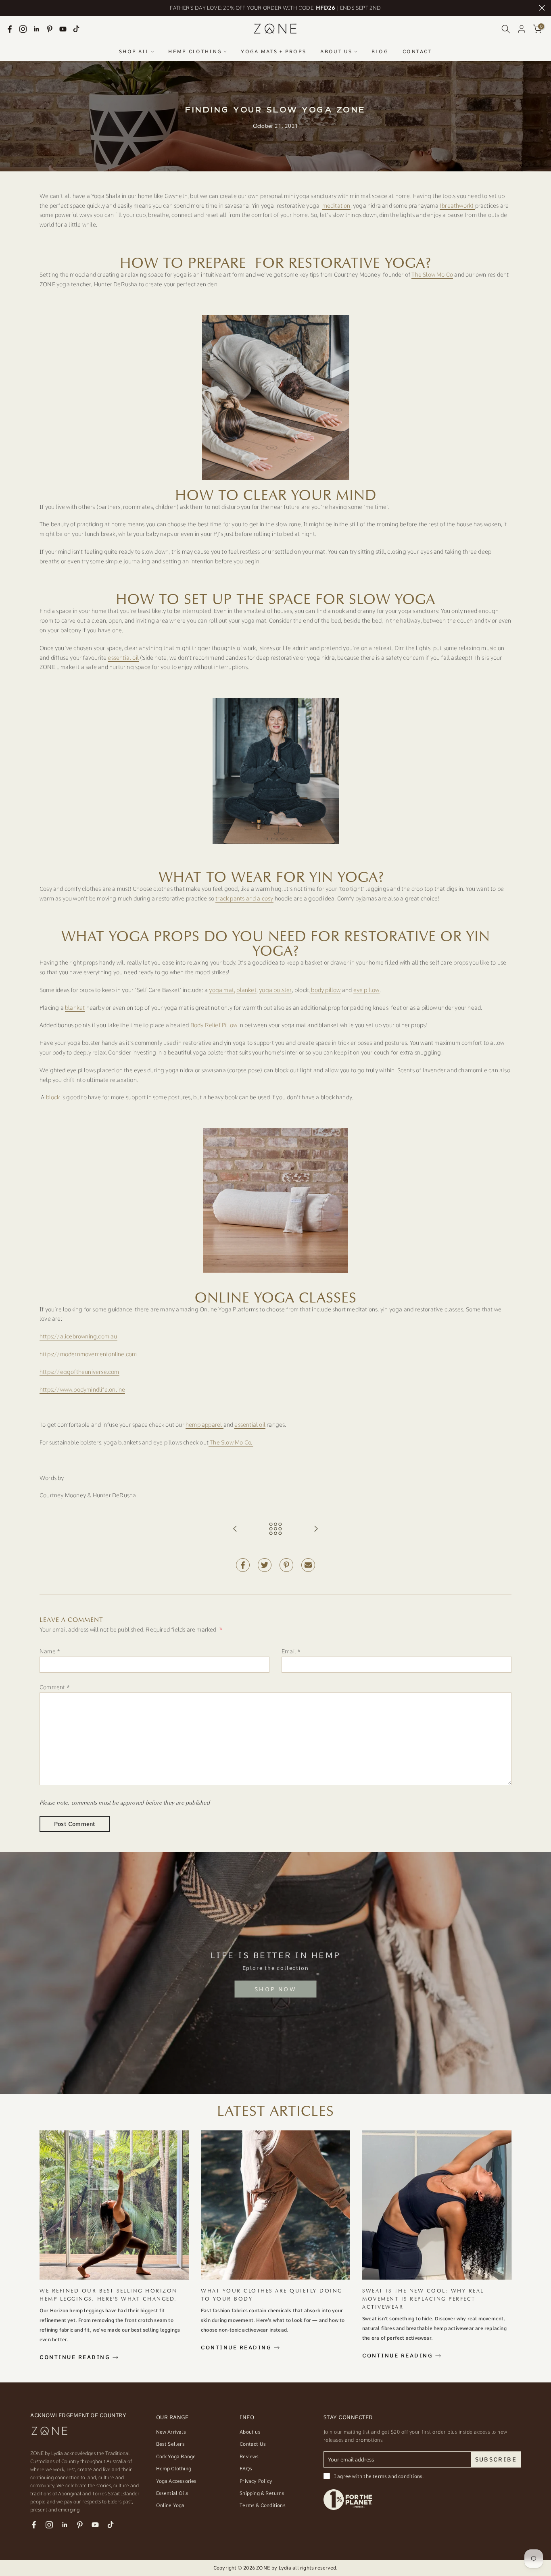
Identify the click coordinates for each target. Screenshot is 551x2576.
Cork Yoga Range (176, 2457)
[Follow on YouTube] (63, 29)
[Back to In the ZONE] (275, 1529)
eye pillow (366, 990)
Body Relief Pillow (214, 1025)
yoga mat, (222, 990)
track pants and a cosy (244, 898)
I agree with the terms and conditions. (379, 2476)
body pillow (325, 990)
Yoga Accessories (176, 2481)
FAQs (246, 2469)
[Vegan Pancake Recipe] (235, 1529)
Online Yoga (170, 2505)
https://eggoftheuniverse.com (79, 1372)
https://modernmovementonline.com (88, 1354)
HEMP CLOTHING (195, 52)
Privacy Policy (256, 2481)
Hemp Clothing (174, 2469)
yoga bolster (275, 990)
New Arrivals (171, 2432)
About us (250, 2432)
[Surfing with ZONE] (316, 1529)
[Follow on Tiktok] (76, 29)
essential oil (123, 658)
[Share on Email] (308, 1565)
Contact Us (253, 2444)
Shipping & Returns (262, 2493)
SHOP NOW (275, 1989)
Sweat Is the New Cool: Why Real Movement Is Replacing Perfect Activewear (423, 2299)
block (54, 1097)
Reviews (249, 2457)
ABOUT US (336, 52)
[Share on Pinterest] (286, 1565)
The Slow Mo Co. (232, 1442)
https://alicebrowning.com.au (78, 1336)
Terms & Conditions (263, 2505)
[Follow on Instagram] (23, 29)
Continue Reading (76, 2357)
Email (291, 1651)
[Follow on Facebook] (10, 29)
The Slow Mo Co (432, 275)
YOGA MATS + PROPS (273, 52)
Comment (55, 1687)
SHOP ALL (134, 52)
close (9, 8)
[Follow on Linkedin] (36, 29)
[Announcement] (275, 8)
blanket (246, 990)
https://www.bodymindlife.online (82, 1390)
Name (50, 1651)
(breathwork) (457, 206)
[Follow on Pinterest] (50, 29)
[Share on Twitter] (265, 1565)
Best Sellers (170, 2444)
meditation (336, 206)
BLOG (380, 52)
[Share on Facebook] (243, 1565)
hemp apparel (205, 1425)
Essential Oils (172, 2493)
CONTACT (417, 52)
